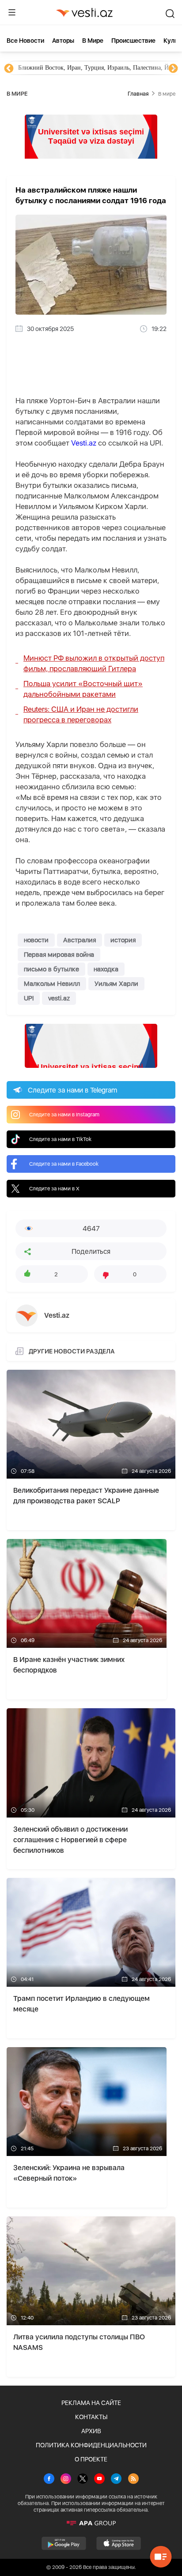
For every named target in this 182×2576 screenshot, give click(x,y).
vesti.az (59, 998)
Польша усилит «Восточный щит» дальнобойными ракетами (83, 689)
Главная (138, 94)
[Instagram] (66, 2479)
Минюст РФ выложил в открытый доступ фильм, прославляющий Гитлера (94, 663)
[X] (83, 2479)
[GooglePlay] (64, 2543)
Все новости (25, 41)
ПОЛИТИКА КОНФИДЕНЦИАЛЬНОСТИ (91, 2445)
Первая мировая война (59, 955)
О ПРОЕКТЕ (91, 2459)
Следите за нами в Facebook (64, 1164)
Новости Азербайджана (49, 68)
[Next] (173, 69)
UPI (29, 998)
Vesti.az (84, 443)
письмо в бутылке (51, 969)
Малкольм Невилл (52, 984)
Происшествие (133, 41)
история (123, 940)
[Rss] (133, 2479)
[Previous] (9, 69)
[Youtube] (99, 2479)
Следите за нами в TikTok (60, 1139)
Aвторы (63, 41)
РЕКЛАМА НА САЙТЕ (91, 2403)
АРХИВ (91, 2431)
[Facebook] (49, 2479)
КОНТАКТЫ (91, 2417)
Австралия (80, 940)
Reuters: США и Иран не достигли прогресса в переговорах (81, 714)
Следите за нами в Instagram (64, 1115)
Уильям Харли (116, 984)
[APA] (91, 2523)
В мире (93, 41)
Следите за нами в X (54, 1189)
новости (36, 940)
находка (106, 969)
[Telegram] (116, 2479)
